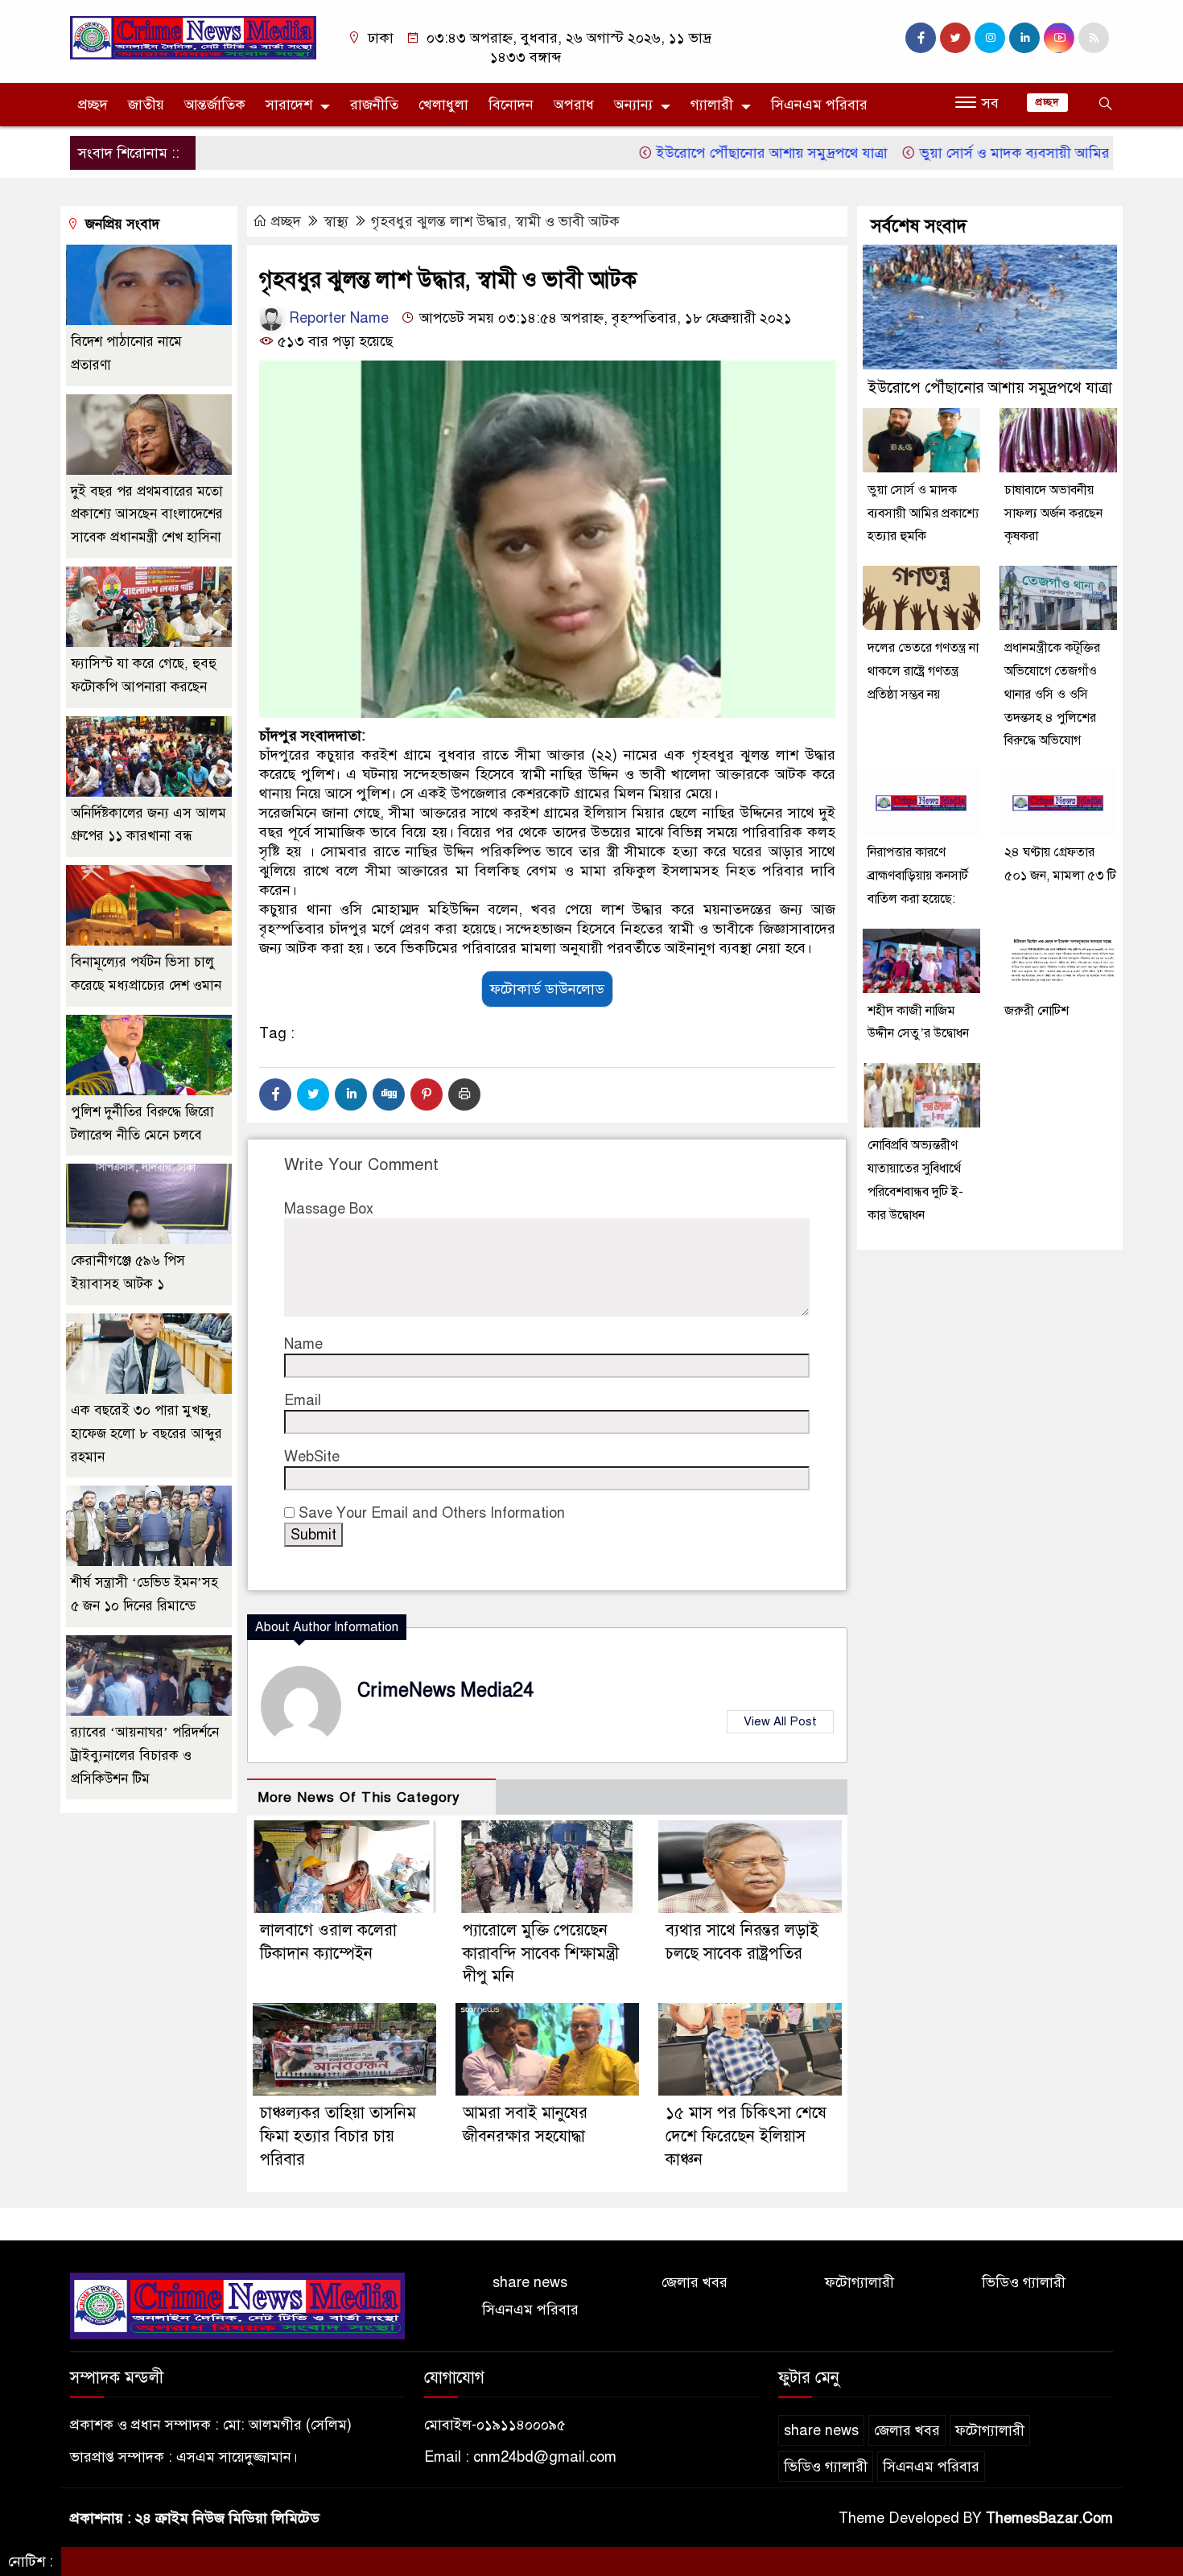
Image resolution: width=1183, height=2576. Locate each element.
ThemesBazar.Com (1049, 2518)
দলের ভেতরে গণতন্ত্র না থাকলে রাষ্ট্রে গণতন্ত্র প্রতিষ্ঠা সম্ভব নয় (923, 671)
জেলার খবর (695, 2282)
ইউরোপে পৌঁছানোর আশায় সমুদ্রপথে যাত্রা (713, 153)
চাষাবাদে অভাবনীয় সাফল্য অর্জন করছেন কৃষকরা (1053, 513)
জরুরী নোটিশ (1038, 1011)
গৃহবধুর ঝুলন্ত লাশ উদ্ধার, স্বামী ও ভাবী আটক (495, 221)
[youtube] (1059, 38)
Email (303, 1400)
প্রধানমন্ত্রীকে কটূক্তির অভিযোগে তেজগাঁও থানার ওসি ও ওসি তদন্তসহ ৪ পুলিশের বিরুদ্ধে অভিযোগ (1052, 694)
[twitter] (955, 38)
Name (303, 1344)
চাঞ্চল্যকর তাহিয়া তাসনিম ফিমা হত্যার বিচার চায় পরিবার (338, 2136)
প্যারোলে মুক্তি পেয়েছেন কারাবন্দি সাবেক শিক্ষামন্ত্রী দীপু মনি (541, 1954)
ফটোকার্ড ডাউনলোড (547, 989)
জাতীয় (146, 105)
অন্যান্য (633, 105)
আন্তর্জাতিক (215, 105)
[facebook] (921, 38)
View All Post (780, 1721)
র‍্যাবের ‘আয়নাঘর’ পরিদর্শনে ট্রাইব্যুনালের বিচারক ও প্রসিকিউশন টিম (145, 1756)
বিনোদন (511, 105)
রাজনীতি (374, 105)
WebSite (312, 1457)
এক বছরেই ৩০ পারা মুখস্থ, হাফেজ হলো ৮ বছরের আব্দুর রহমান (146, 1434)
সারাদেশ (289, 105)
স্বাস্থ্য (336, 221)
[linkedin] (1024, 38)
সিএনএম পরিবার (819, 105)
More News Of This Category (359, 1797)
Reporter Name (337, 318)
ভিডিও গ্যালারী (1024, 2282)
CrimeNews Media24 (445, 1690)
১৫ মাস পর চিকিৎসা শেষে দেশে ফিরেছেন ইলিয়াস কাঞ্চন (746, 2136)
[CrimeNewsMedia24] (193, 37)
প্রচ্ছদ (93, 105)
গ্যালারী (712, 105)
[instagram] (990, 38)
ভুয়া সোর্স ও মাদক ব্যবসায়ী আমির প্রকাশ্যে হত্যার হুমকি (1016, 153)
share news (530, 2282)
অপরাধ (574, 105)
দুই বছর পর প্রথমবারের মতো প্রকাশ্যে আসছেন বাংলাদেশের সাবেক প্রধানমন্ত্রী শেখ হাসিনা (147, 515)
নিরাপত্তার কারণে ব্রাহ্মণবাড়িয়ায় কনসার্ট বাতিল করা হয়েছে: (918, 876)
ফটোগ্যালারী (859, 2282)
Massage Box (329, 1209)
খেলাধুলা (443, 105)
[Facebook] (275, 1094)
